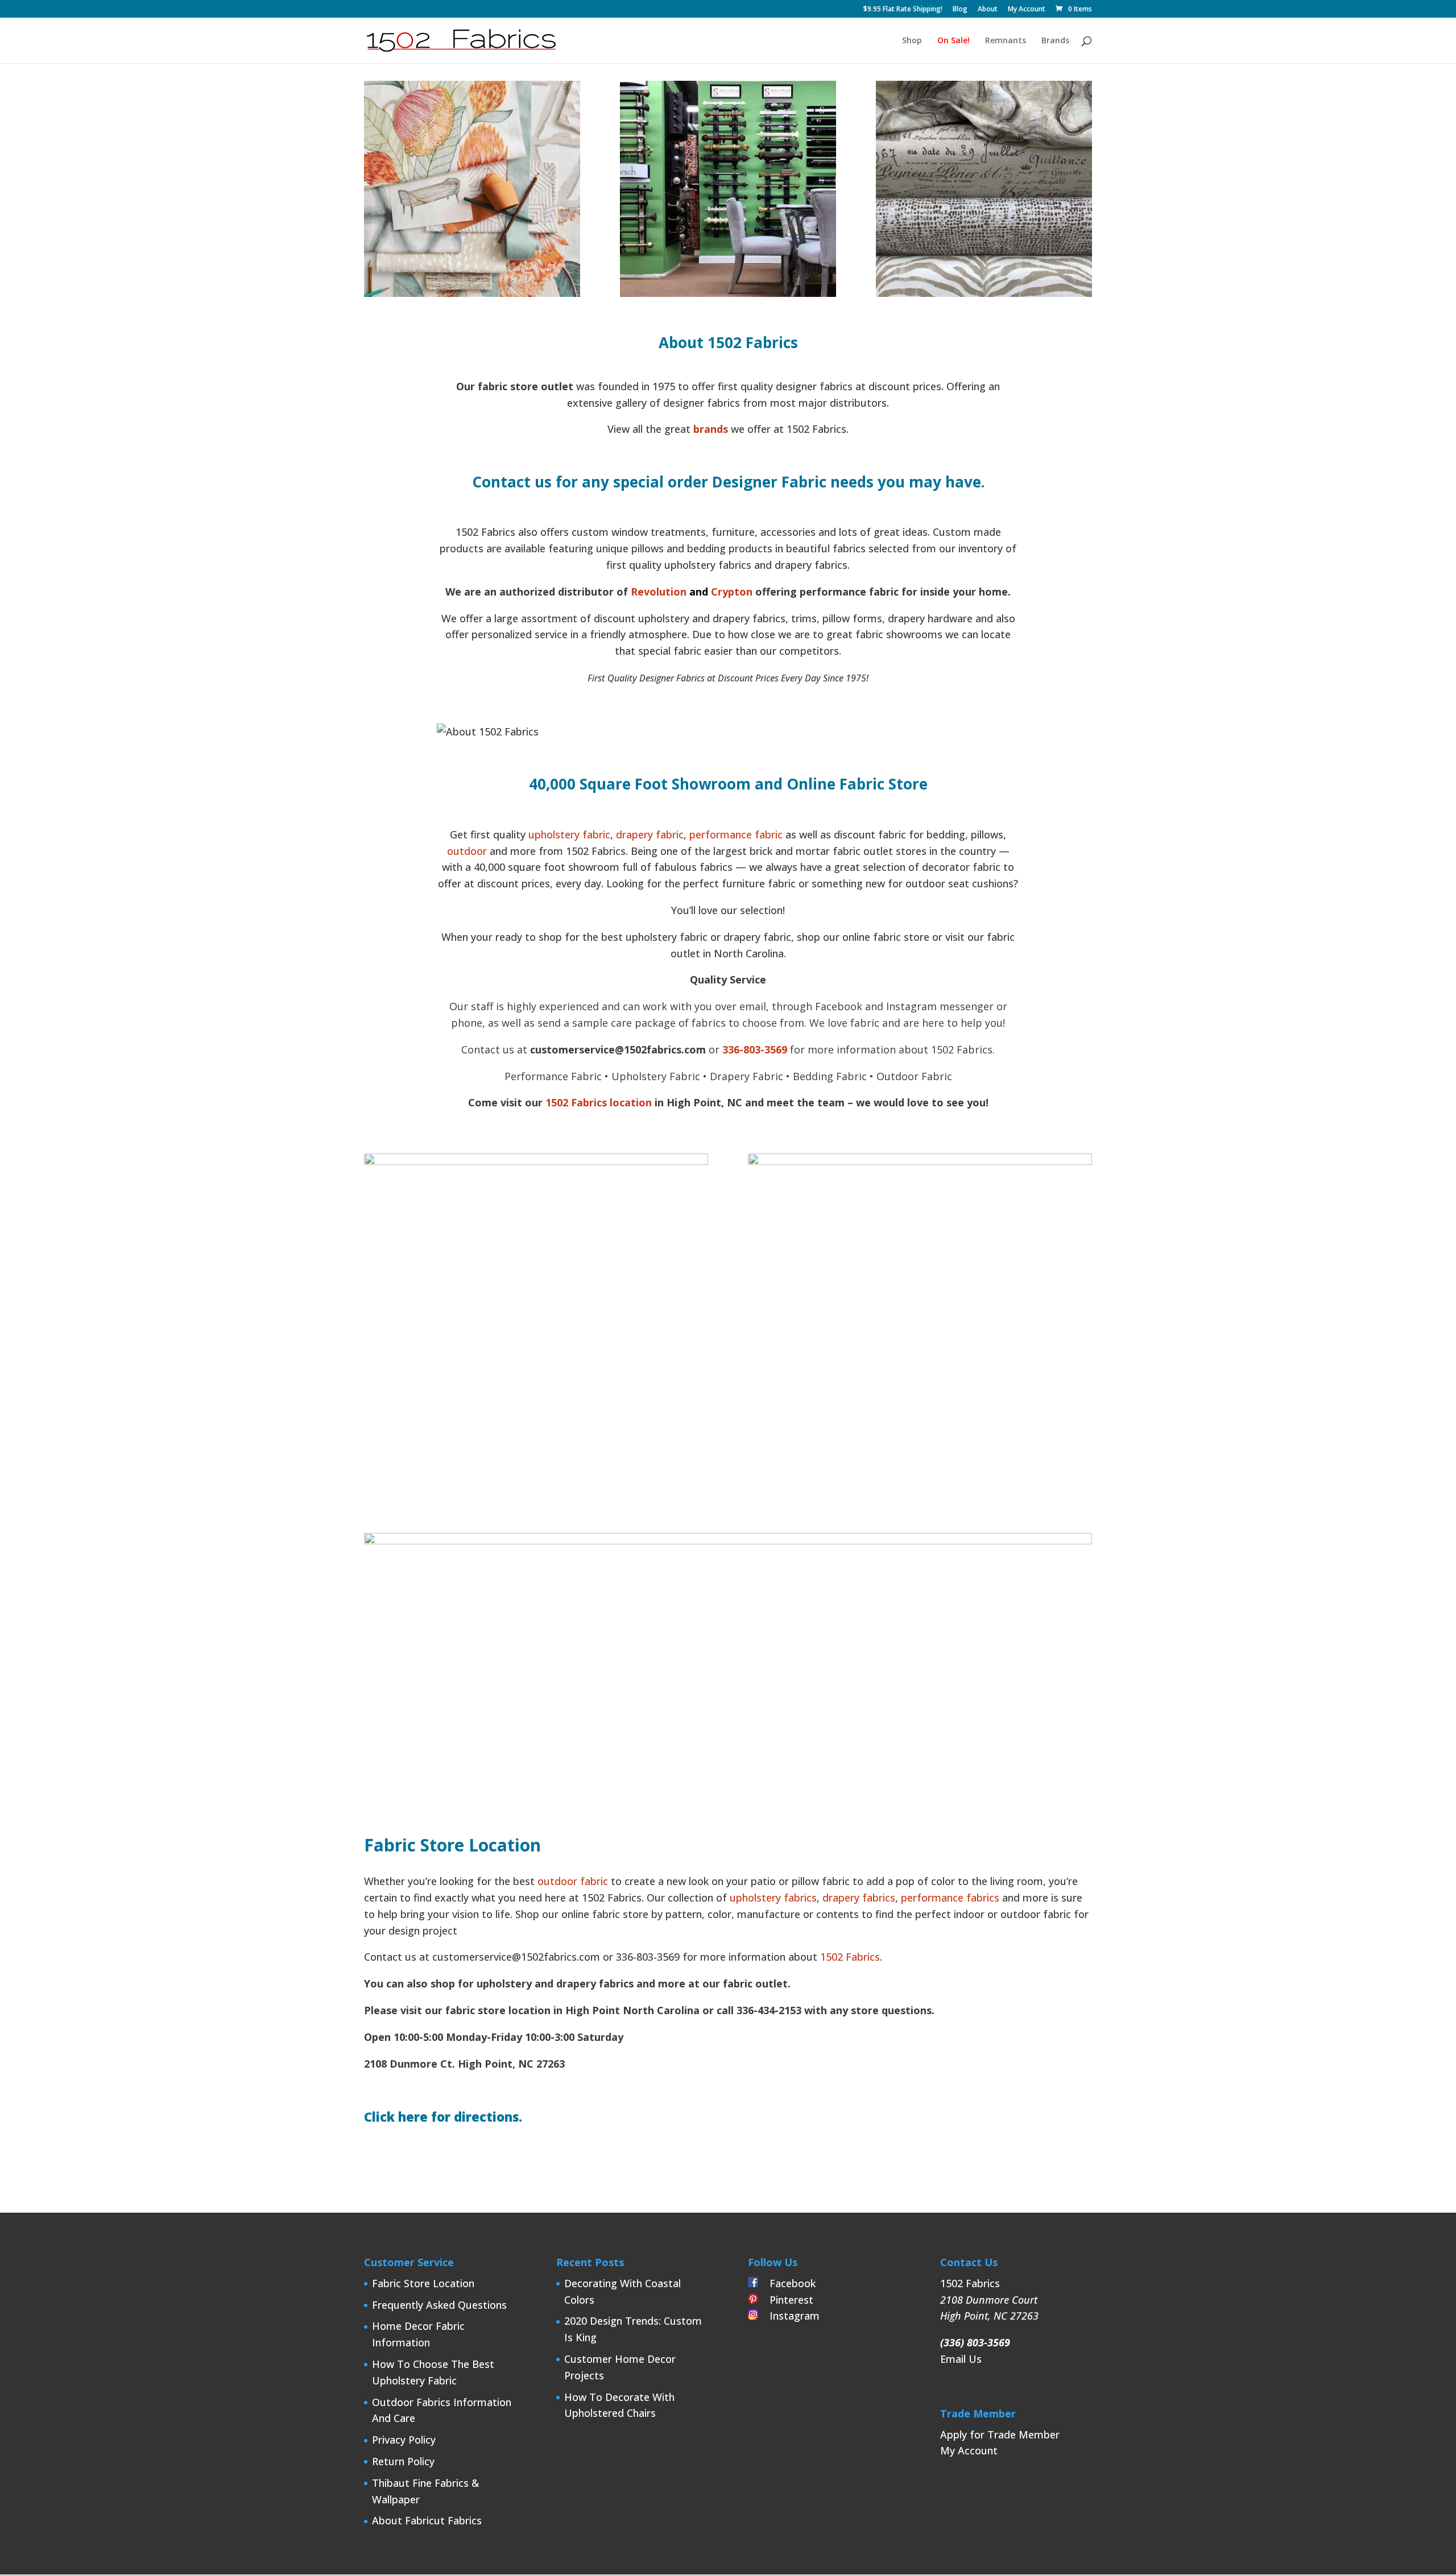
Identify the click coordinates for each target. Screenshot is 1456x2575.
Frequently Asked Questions (439, 2305)
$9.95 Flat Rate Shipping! (903, 10)
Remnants (1006, 41)
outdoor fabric (573, 1881)
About (988, 10)
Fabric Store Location (423, 2283)
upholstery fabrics (772, 1898)
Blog (960, 10)
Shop (912, 41)
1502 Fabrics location (599, 1102)
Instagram (789, 2316)
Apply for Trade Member (1000, 2435)
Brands (1055, 41)
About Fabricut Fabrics (427, 2520)
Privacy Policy (404, 2440)
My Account (1027, 10)
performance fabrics (950, 1898)
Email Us (961, 2359)
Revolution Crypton (692, 592)
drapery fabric (650, 834)
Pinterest (786, 2300)
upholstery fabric (569, 834)
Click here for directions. (443, 2117)
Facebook (787, 2283)
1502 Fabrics (850, 1957)
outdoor (467, 851)
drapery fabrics (859, 1898)
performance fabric (736, 834)
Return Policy (403, 2461)
